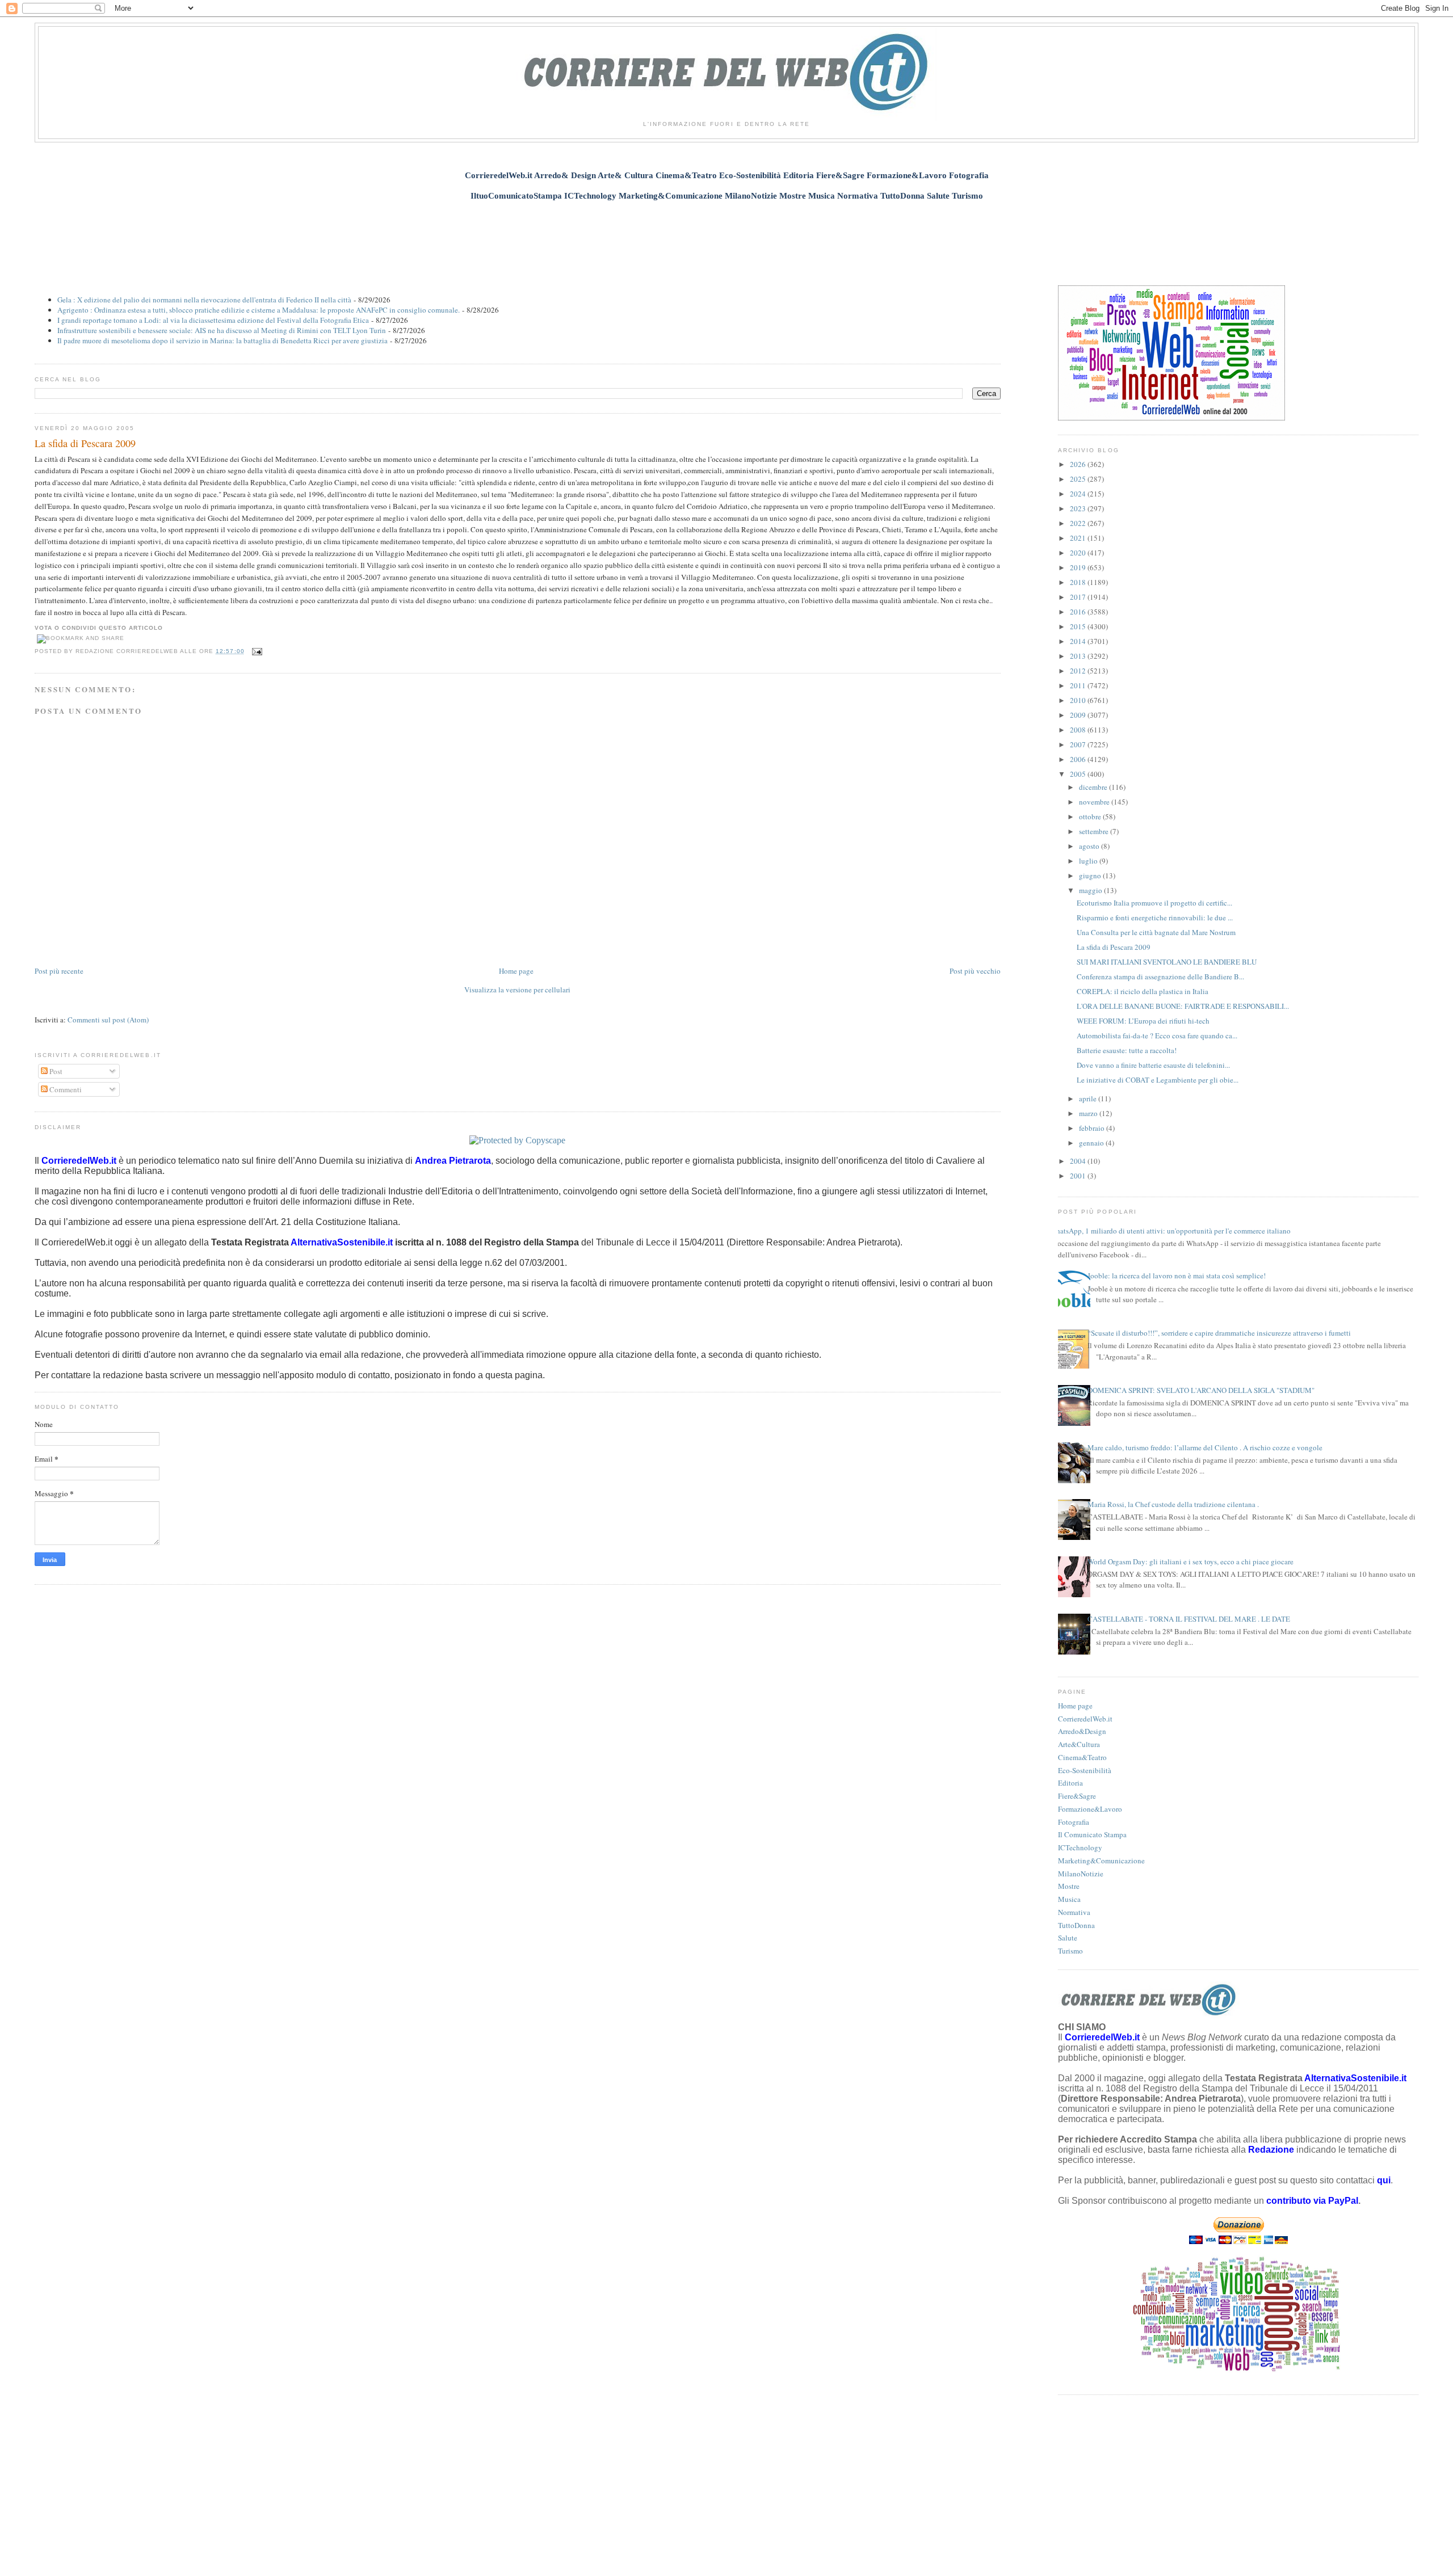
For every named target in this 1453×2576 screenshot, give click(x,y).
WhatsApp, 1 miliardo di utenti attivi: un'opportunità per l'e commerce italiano (1170, 1231)
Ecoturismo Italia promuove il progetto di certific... (1154, 903)
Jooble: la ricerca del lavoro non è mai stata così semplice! (1177, 1276)
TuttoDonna (1076, 1925)
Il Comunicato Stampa (1092, 1834)
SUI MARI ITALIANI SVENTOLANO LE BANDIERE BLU (1167, 962)
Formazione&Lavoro (1090, 1809)
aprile (1089, 1098)
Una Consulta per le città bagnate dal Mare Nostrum (1156, 932)
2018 (1079, 582)
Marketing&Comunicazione (1101, 1861)
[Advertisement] (726, 237)
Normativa (1074, 1912)
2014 (1079, 641)
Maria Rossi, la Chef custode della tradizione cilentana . (1173, 1504)
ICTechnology (1080, 1847)
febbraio (1093, 1128)
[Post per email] (256, 651)
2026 (1079, 464)
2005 (1079, 774)
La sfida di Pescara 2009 (85, 443)
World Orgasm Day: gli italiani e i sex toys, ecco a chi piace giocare (1190, 1561)
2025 (1079, 479)
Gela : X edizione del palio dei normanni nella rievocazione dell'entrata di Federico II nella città (204, 300)
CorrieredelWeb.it (1085, 1719)
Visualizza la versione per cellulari (517, 990)
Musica (1069, 1899)
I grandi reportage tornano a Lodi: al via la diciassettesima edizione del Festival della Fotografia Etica (213, 320)
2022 (1079, 523)
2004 (1079, 1161)
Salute (1068, 1938)
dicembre (1094, 787)
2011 (1079, 685)
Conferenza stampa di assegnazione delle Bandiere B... (1160, 976)
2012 (1079, 671)
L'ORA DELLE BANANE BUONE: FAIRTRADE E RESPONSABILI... (1183, 1006)
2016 (1079, 612)
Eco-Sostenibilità (1085, 1770)
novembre (1095, 802)
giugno (1091, 875)
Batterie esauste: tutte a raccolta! (1127, 1050)
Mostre (1069, 1886)
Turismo (1070, 1951)
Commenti (65, 1089)
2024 (1079, 494)
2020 (1079, 553)
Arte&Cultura (1079, 1744)
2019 (1079, 567)
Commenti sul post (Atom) (108, 1020)
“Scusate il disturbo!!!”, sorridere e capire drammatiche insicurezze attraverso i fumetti (1219, 1333)
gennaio (1092, 1143)
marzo (1089, 1113)
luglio (1089, 861)
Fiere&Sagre (1077, 1796)
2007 (1079, 744)
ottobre (1091, 816)
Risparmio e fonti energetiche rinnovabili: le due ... (1155, 917)
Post (55, 1071)
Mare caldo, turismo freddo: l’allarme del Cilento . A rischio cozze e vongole (1205, 1447)
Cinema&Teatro (1082, 1757)
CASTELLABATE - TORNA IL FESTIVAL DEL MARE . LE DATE (1189, 1619)
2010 (1079, 700)
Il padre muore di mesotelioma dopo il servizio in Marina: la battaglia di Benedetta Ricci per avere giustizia (222, 340)
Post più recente (59, 971)
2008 (1079, 730)
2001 (1079, 1176)
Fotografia (1074, 1822)
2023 (1079, 508)
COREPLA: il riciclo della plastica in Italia (1143, 991)
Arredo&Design (1082, 1731)
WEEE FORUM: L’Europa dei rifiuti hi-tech (1143, 1021)
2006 (1079, 759)
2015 (1079, 626)
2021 (1079, 538)
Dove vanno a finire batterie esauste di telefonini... (1153, 1065)
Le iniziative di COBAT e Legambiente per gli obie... (1158, 1080)
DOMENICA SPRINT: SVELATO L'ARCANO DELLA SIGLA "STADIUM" (1201, 1390)
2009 (1079, 715)
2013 (1079, 656)
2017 (1079, 597)
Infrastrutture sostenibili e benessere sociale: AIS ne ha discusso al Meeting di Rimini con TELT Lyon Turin (222, 330)
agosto (1090, 846)
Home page (516, 971)
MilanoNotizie (1081, 1874)
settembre (1095, 831)
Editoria (1070, 1783)
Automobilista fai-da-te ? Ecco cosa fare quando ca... (1157, 1036)
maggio (1091, 890)
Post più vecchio (975, 971)
